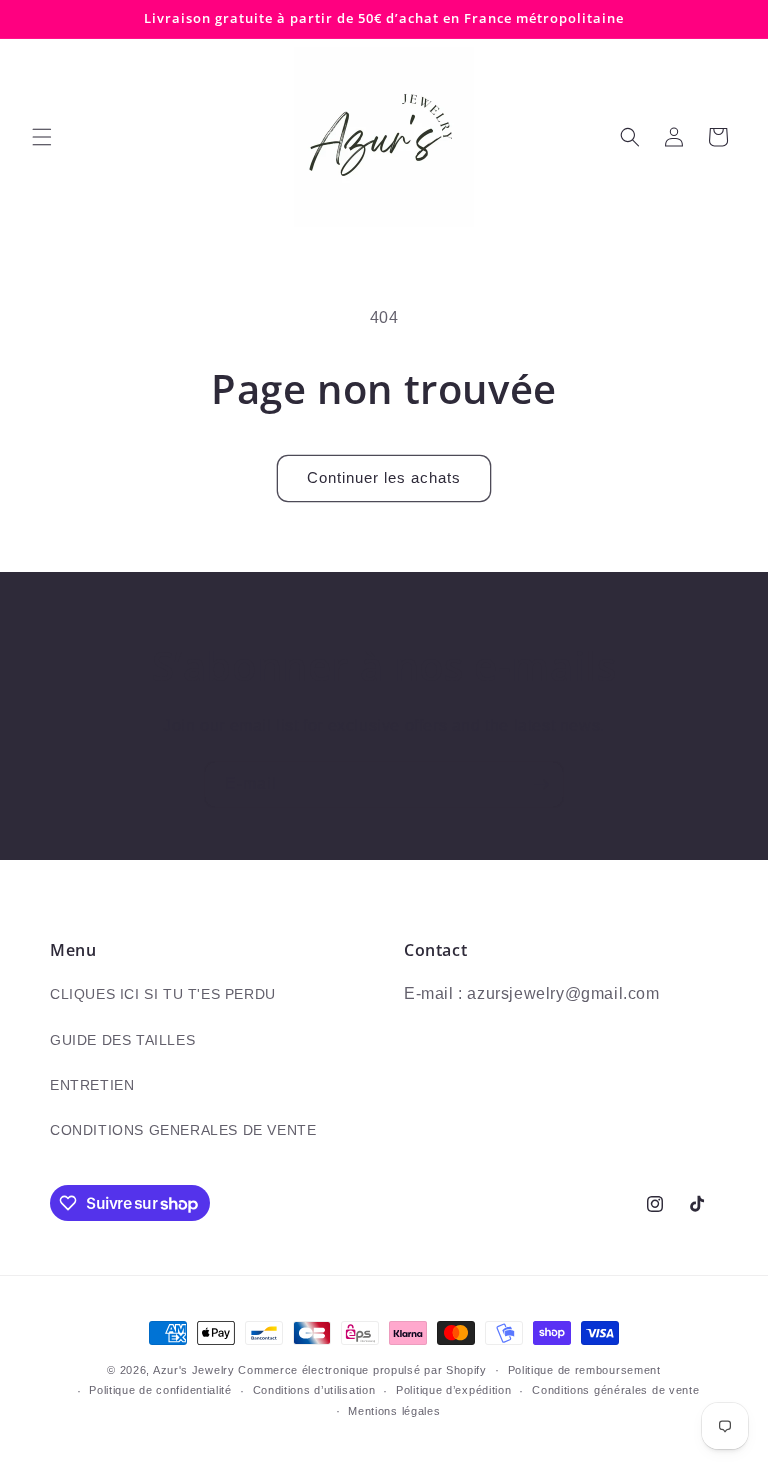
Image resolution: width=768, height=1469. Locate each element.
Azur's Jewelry (194, 1370)
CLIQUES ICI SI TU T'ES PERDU (163, 994)
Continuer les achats (384, 477)
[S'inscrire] (541, 784)
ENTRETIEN (92, 1085)
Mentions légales (394, 1411)
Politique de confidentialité (160, 1390)
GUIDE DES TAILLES (122, 1040)
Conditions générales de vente (615, 1390)
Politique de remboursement (584, 1370)
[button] (42, 137)
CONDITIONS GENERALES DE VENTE (183, 1130)
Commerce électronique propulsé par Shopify (362, 1370)
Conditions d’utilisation (314, 1390)
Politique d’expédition (453, 1390)
